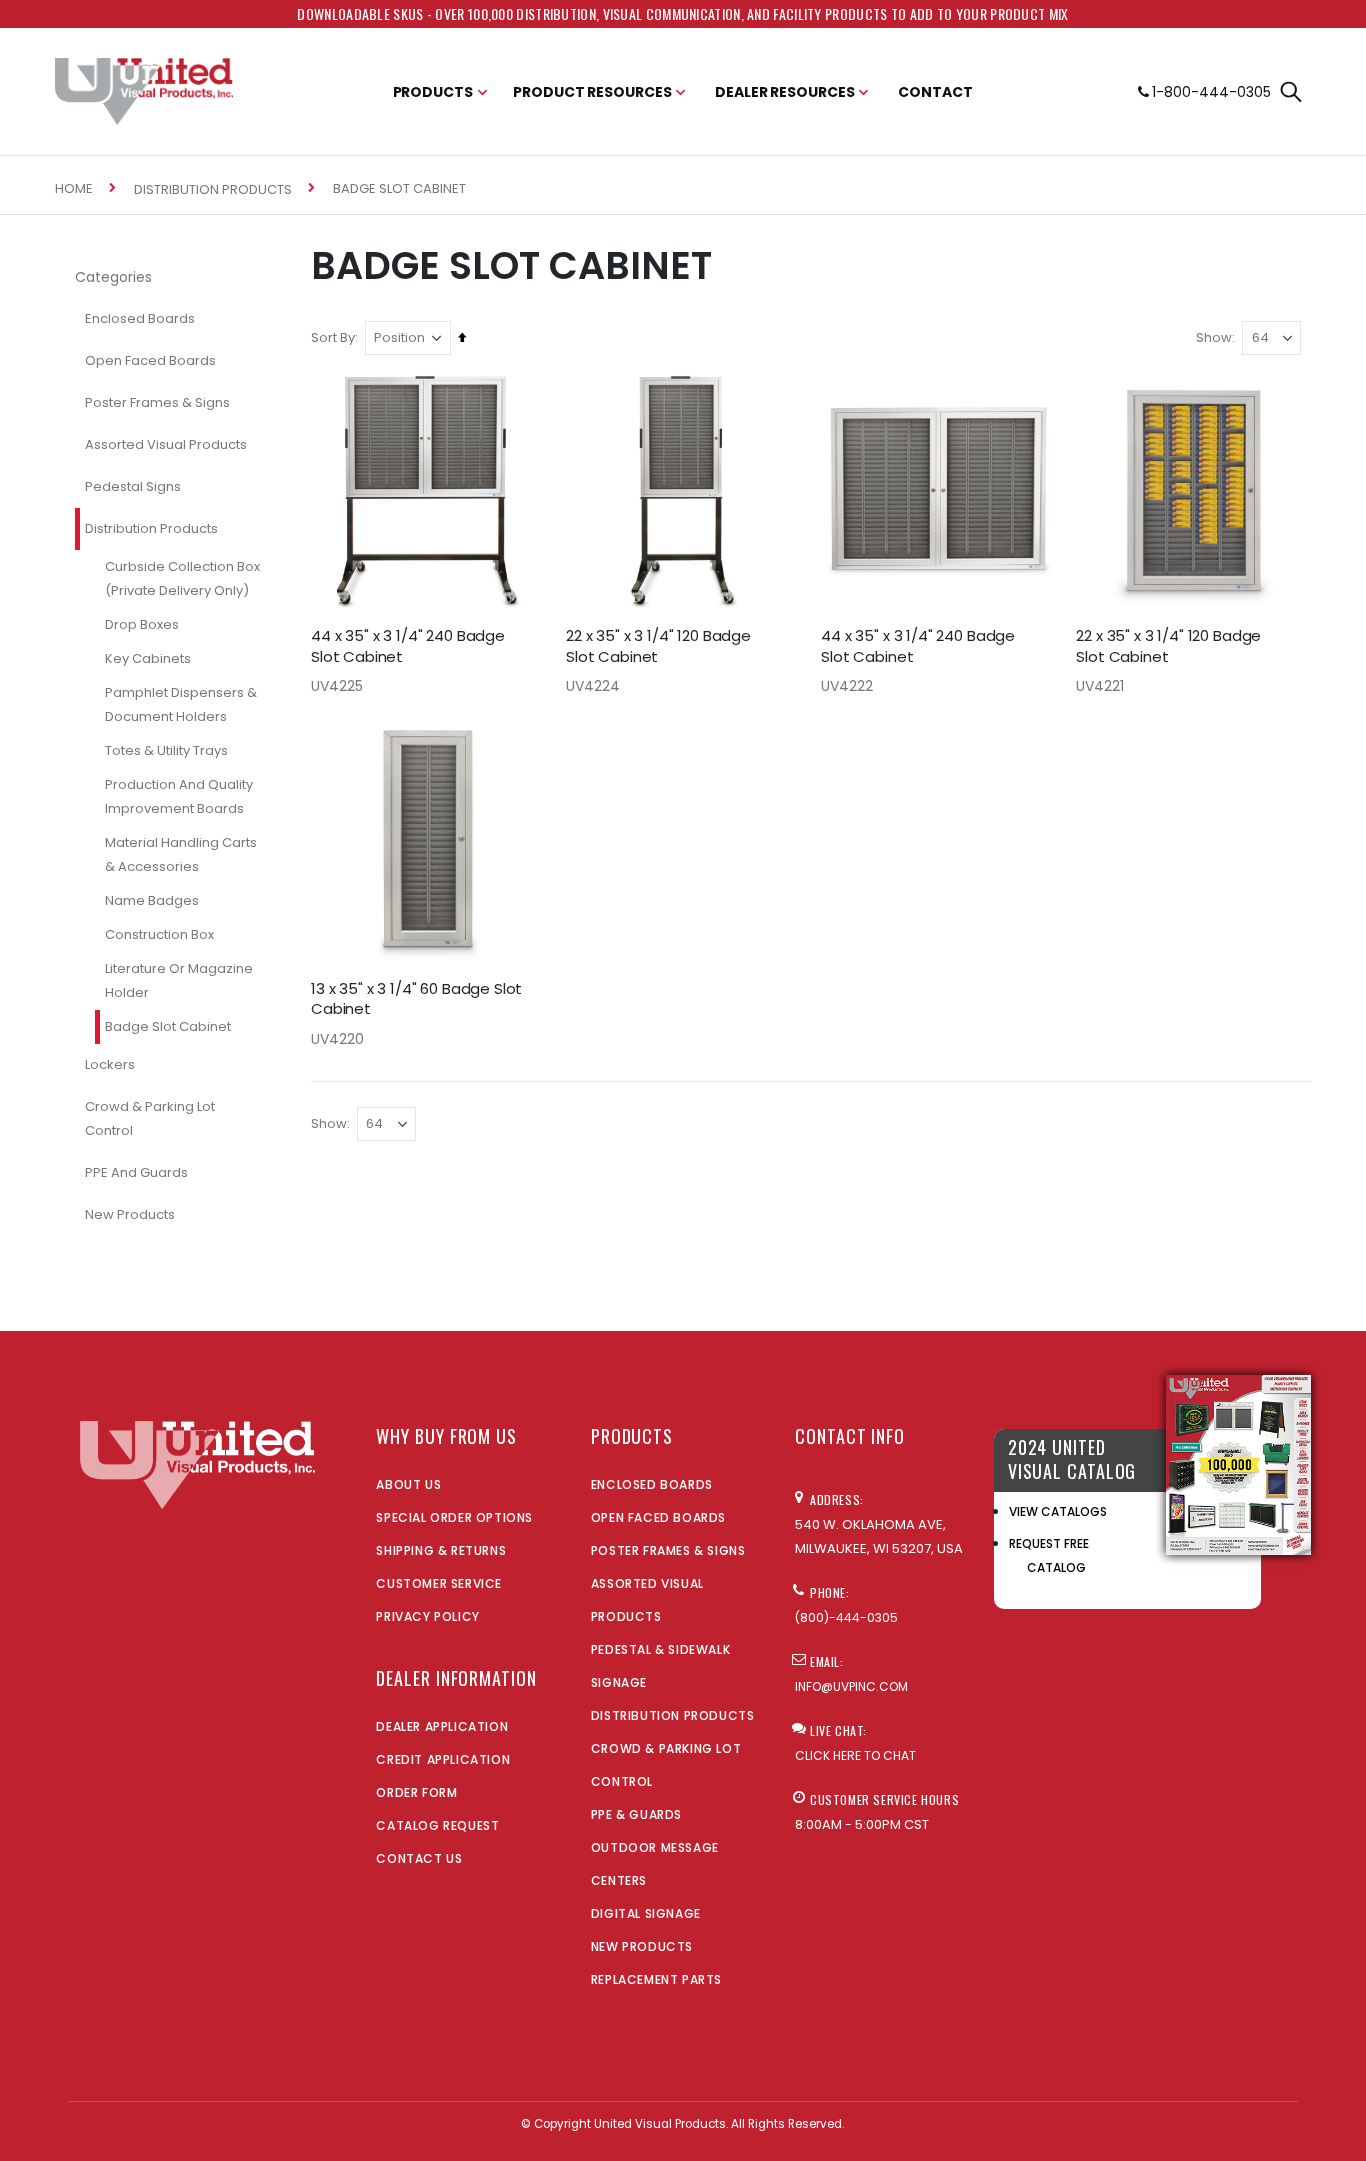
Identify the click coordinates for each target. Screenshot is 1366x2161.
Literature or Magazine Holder (179, 980)
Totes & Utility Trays (166, 750)
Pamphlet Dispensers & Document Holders (181, 704)
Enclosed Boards (140, 318)
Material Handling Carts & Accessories (181, 854)
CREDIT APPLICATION (443, 1759)
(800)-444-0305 (846, 1617)
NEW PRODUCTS (642, 1946)
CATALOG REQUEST (437, 1825)
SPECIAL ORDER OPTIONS (454, 1517)
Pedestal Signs (133, 486)
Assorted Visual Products (166, 444)
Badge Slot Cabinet (168, 1026)
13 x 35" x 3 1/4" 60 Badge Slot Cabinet (416, 999)
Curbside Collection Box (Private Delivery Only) (182, 578)
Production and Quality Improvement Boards (179, 796)
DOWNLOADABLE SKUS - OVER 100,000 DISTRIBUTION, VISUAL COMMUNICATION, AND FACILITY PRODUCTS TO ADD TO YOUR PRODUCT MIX (682, 13)
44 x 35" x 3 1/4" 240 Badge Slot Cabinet (408, 646)
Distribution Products (213, 189)
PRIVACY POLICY (427, 1616)
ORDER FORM (416, 1792)
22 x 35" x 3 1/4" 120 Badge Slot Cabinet (658, 646)
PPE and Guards (136, 1172)
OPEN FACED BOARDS (658, 1517)
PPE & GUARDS (636, 1814)
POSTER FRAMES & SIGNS (668, 1550)
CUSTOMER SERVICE (439, 1583)
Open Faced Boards (150, 360)
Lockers (110, 1064)
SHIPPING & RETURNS (441, 1550)
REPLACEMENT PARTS (656, 1979)
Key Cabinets (148, 658)
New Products (130, 1214)
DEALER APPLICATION (442, 1726)
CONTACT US (419, 1858)
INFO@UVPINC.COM (851, 1686)
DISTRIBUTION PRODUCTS (673, 1715)
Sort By (333, 337)
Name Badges (152, 900)
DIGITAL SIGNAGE (646, 1913)
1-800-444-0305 (1211, 92)
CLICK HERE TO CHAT (855, 1755)
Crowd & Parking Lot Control (150, 1118)
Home (74, 188)
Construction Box (159, 934)
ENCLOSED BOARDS (652, 1484)
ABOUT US (408, 1484)
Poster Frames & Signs (157, 402)
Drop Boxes (142, 624)
